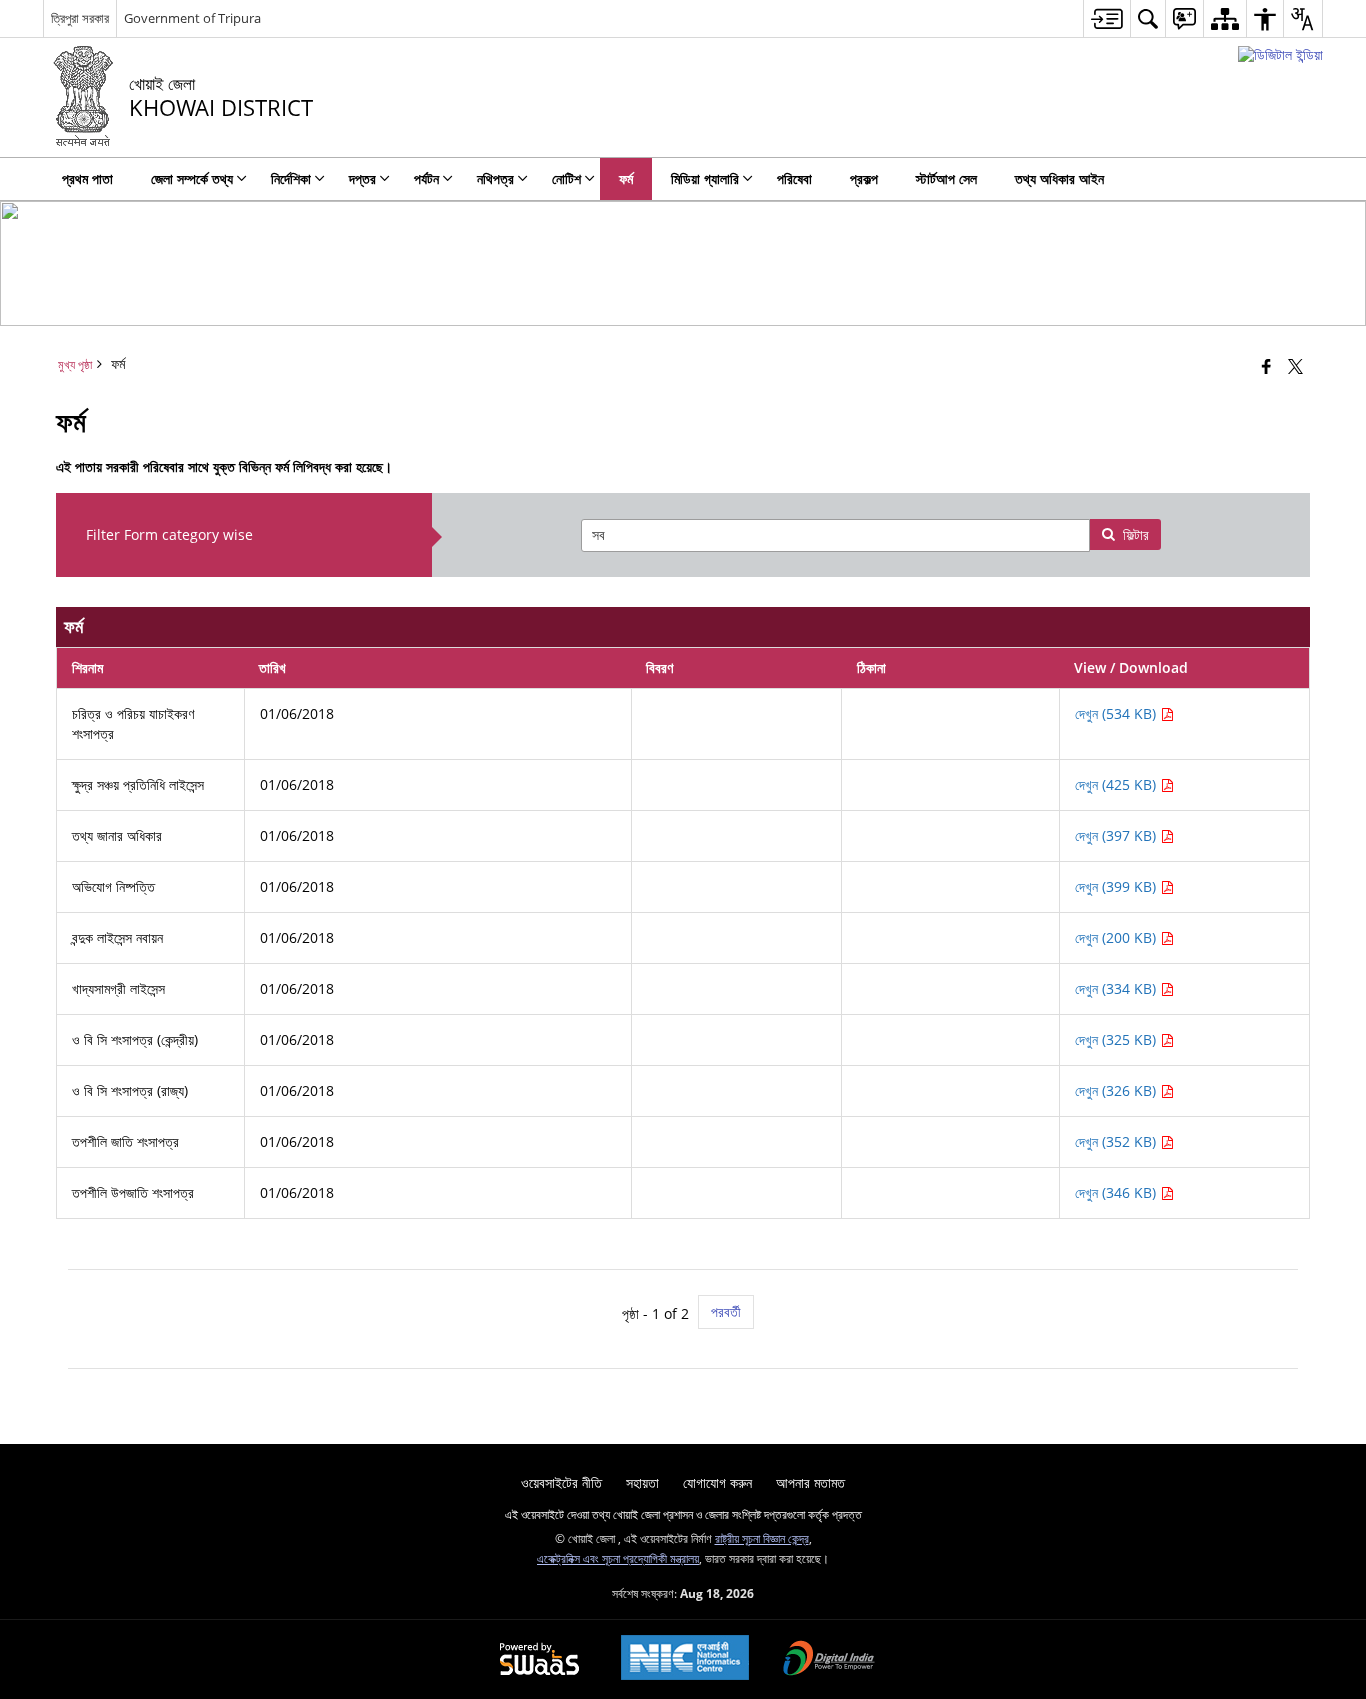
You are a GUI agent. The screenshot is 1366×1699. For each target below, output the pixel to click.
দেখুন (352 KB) (1117, 1141)
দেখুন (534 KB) (1117, 713)
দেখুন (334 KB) (1117, 988)
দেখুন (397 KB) (1117, 835)
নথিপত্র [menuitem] (495, 178)
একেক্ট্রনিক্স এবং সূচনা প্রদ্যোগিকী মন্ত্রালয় (618, 1558)
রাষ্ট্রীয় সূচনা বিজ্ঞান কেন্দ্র (762, 1538)
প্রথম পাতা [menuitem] (87, 178)
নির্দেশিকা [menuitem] (291, 178)
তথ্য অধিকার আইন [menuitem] (1059, 178)
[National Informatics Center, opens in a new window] (685, 1659)
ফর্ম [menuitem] (626, 178)
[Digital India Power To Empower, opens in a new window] (829, 1660)
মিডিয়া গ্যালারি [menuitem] (705, 178)
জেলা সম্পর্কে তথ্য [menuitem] (192, 178)
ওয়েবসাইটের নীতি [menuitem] (561, 1482)
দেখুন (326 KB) (1117, 1090)
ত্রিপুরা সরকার (80, 18)
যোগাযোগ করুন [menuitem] (717, 1482)
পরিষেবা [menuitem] (794, 178)
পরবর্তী (726, 1311)
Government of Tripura (192, 18)
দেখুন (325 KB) (1117, 1039)
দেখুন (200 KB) (1117, 937)
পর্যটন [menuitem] (426, 178)
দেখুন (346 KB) (1117, 1192)
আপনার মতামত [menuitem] (810, 1482)
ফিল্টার (1136, 534)
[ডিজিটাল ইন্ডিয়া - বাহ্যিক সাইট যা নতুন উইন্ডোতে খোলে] (1280, 54)
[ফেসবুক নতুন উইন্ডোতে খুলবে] (1266, 366)
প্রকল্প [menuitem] (864, 178)
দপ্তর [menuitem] (362, 178)
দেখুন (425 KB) (1117, 784)
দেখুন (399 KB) (1117, 886)
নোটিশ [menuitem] (566, 178)
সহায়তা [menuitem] (642, 1482)
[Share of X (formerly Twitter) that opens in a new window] (1295, 366)
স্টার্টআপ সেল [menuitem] (946, 178)
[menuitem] (1106, 18)
